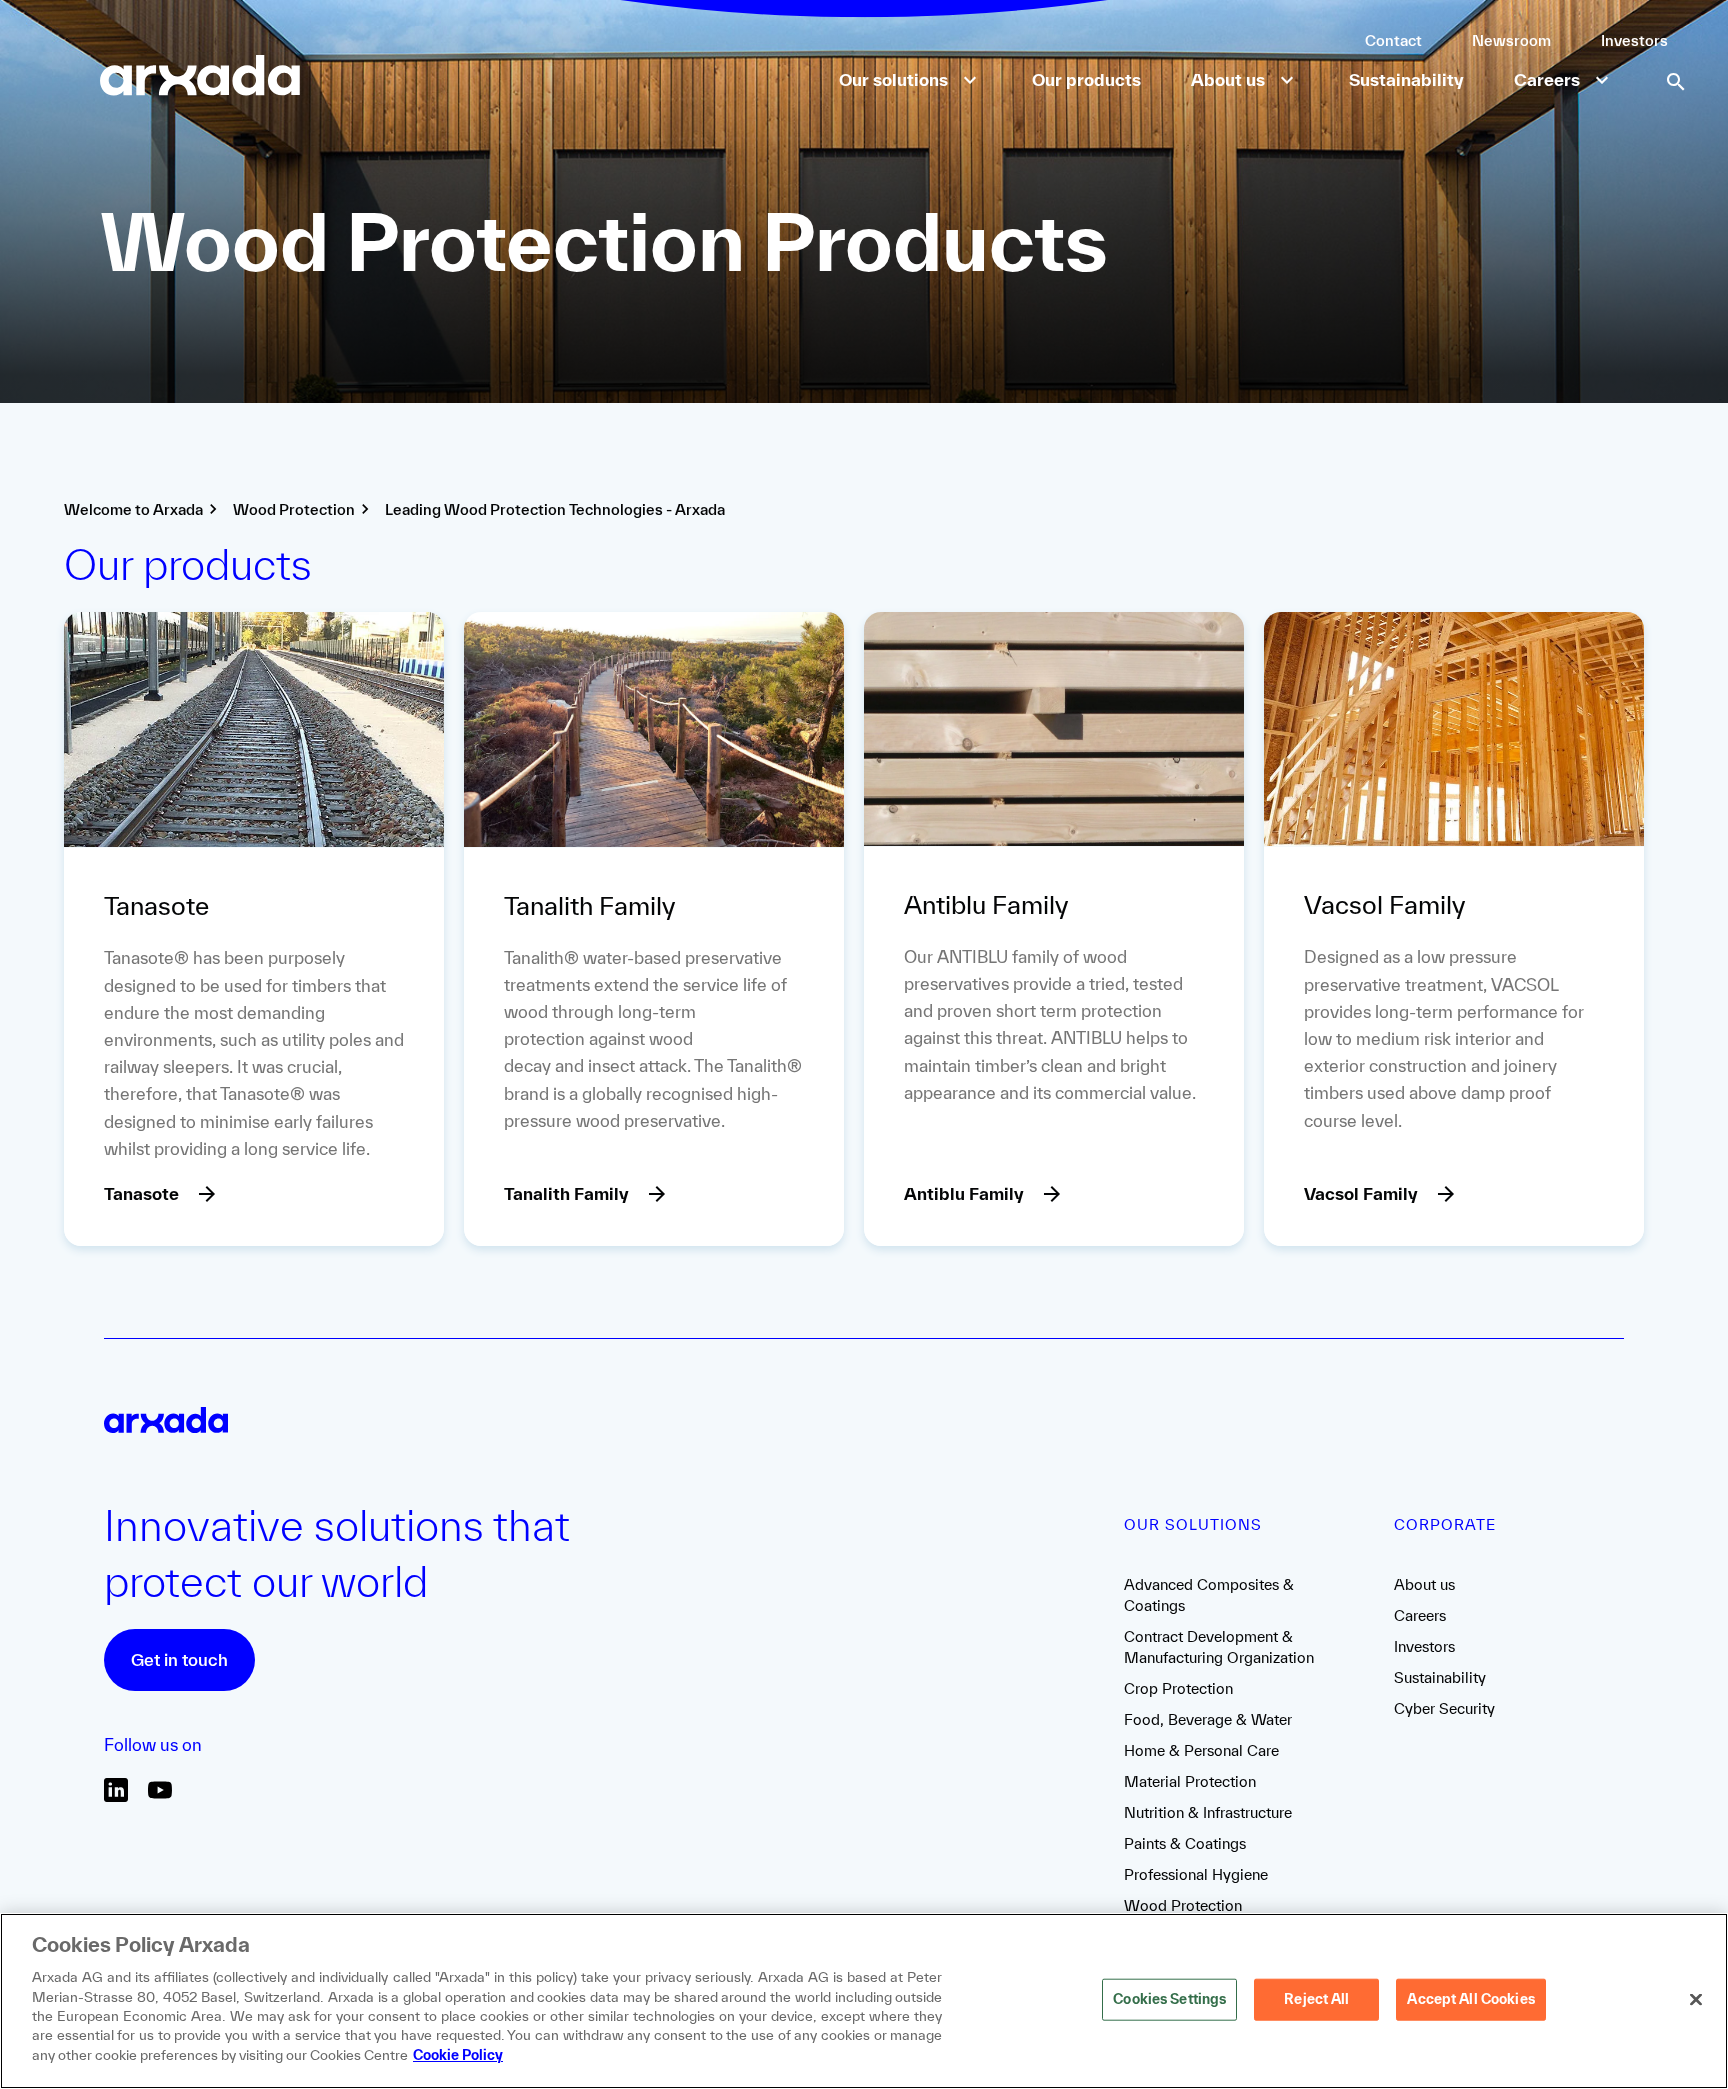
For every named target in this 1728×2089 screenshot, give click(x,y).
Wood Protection (1183, 1905)
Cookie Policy (458, 2055)
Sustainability (1440, 1677)
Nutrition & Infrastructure (1208, 1812)
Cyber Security (1444, 1708)
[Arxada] (200, 77)
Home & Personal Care (1201, 1750)
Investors (1634, 40)
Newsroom (1511, 40)
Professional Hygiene (1196, 1874)
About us (1424, 1584)
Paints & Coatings (1185, 1843)
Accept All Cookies (1470, 1999)
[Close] (1696, 2000)
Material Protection (1190, 1781)
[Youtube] (160, 1796)
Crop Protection (1178, 1688)
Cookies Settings (1169, 1999)
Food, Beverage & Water (1208, 1719)
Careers (1420, 1615)
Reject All (1316, 1999)
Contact (1393, 40)
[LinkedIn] (116, 1796)
